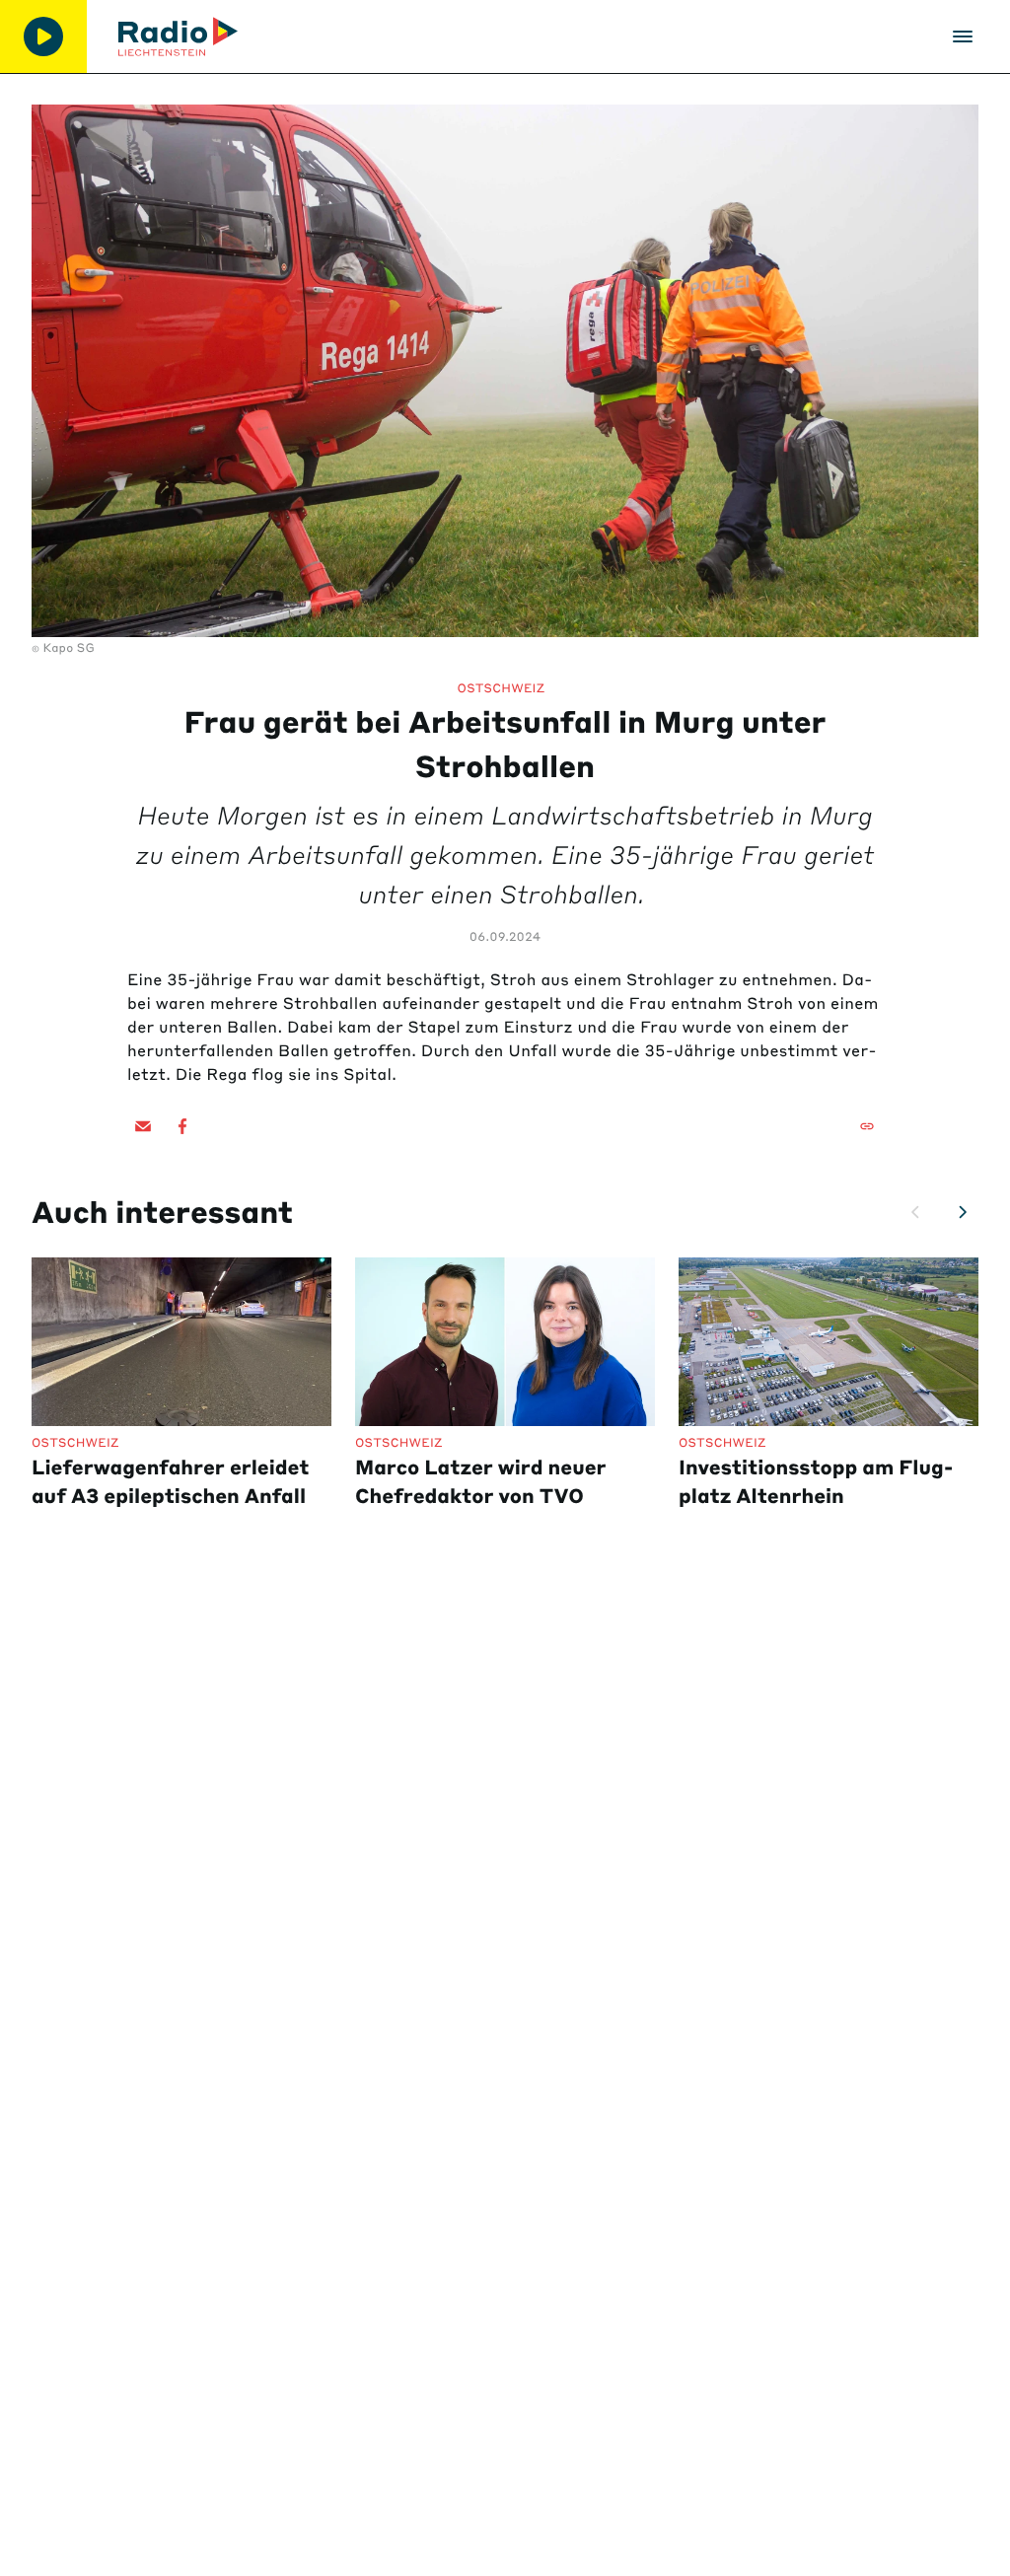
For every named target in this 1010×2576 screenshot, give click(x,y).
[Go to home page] (178, 36)
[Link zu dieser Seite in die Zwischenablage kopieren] (867, 1126)
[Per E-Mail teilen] (143, 1126)
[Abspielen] (43, 36)
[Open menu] (963, 36)
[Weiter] (963, 1212)
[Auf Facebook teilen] (182, 1126)
